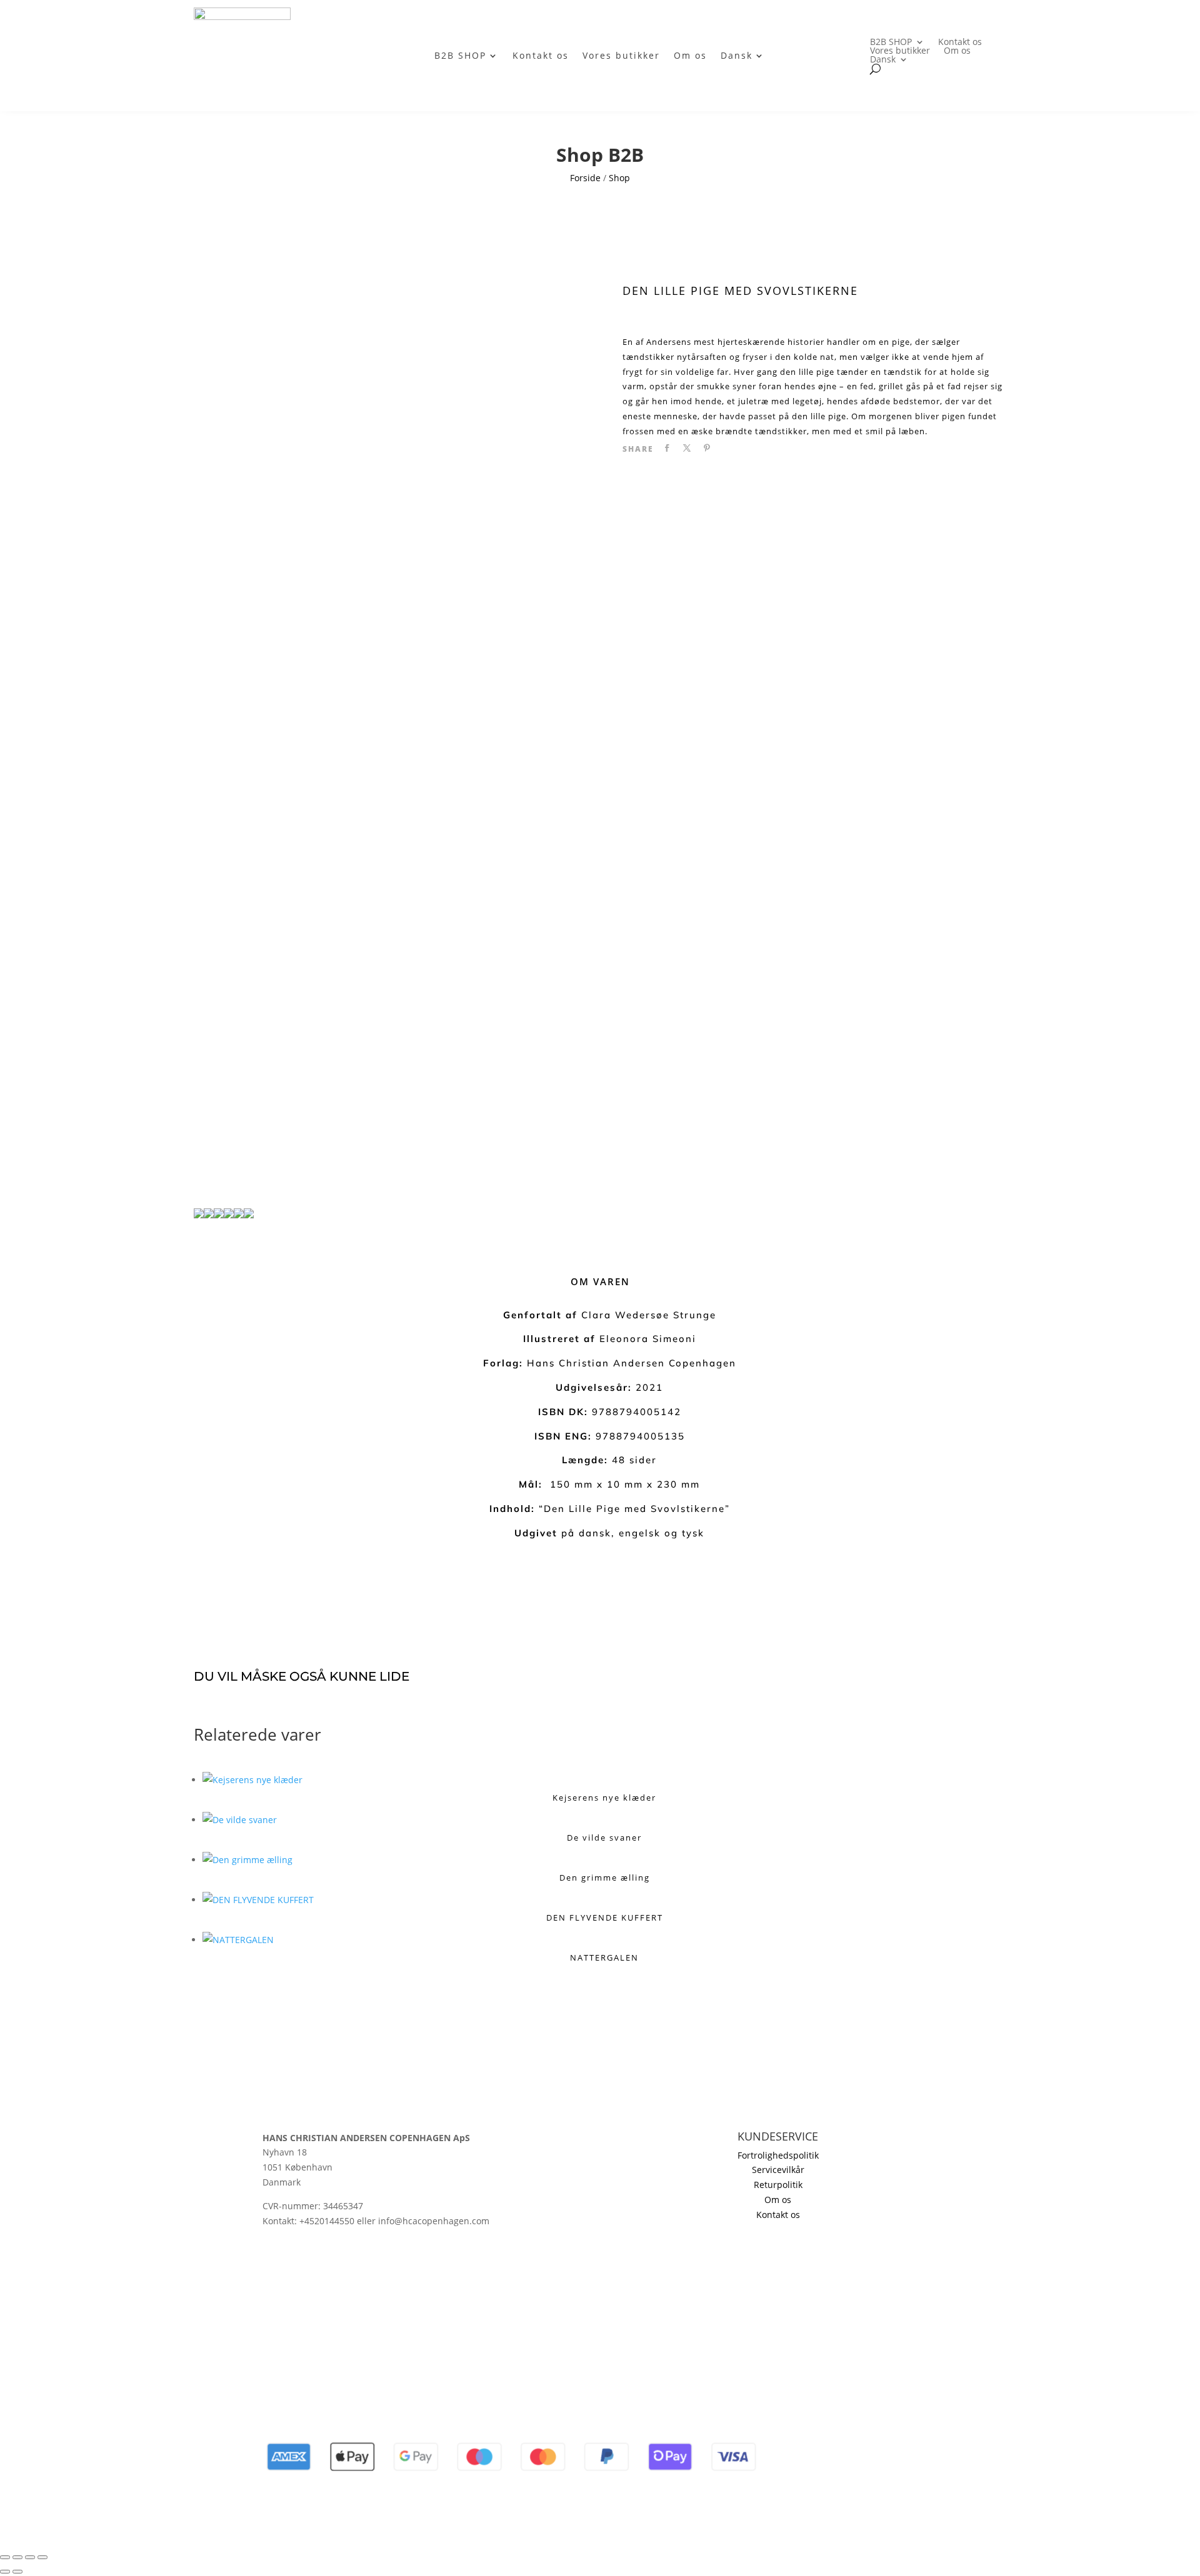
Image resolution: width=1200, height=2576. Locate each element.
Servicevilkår (778, 2170)
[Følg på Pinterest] (707, 448)
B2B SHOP (460, 56)
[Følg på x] (687, 448)
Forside (585, 178)
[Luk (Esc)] (42, 2557)
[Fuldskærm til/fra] (17, 2557)
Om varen (600, 1281)
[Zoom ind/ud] (5, 2557)
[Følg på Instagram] (272, 2280)
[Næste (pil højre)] (17, 2572)
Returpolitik (778, 2185)
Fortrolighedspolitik (778, 2155)
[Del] (30, 2557)
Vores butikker (621, 56)
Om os (690, 56)
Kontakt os (541, 56)
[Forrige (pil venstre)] (5, 2572)
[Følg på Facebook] (667, 448)
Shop (619, 178)
